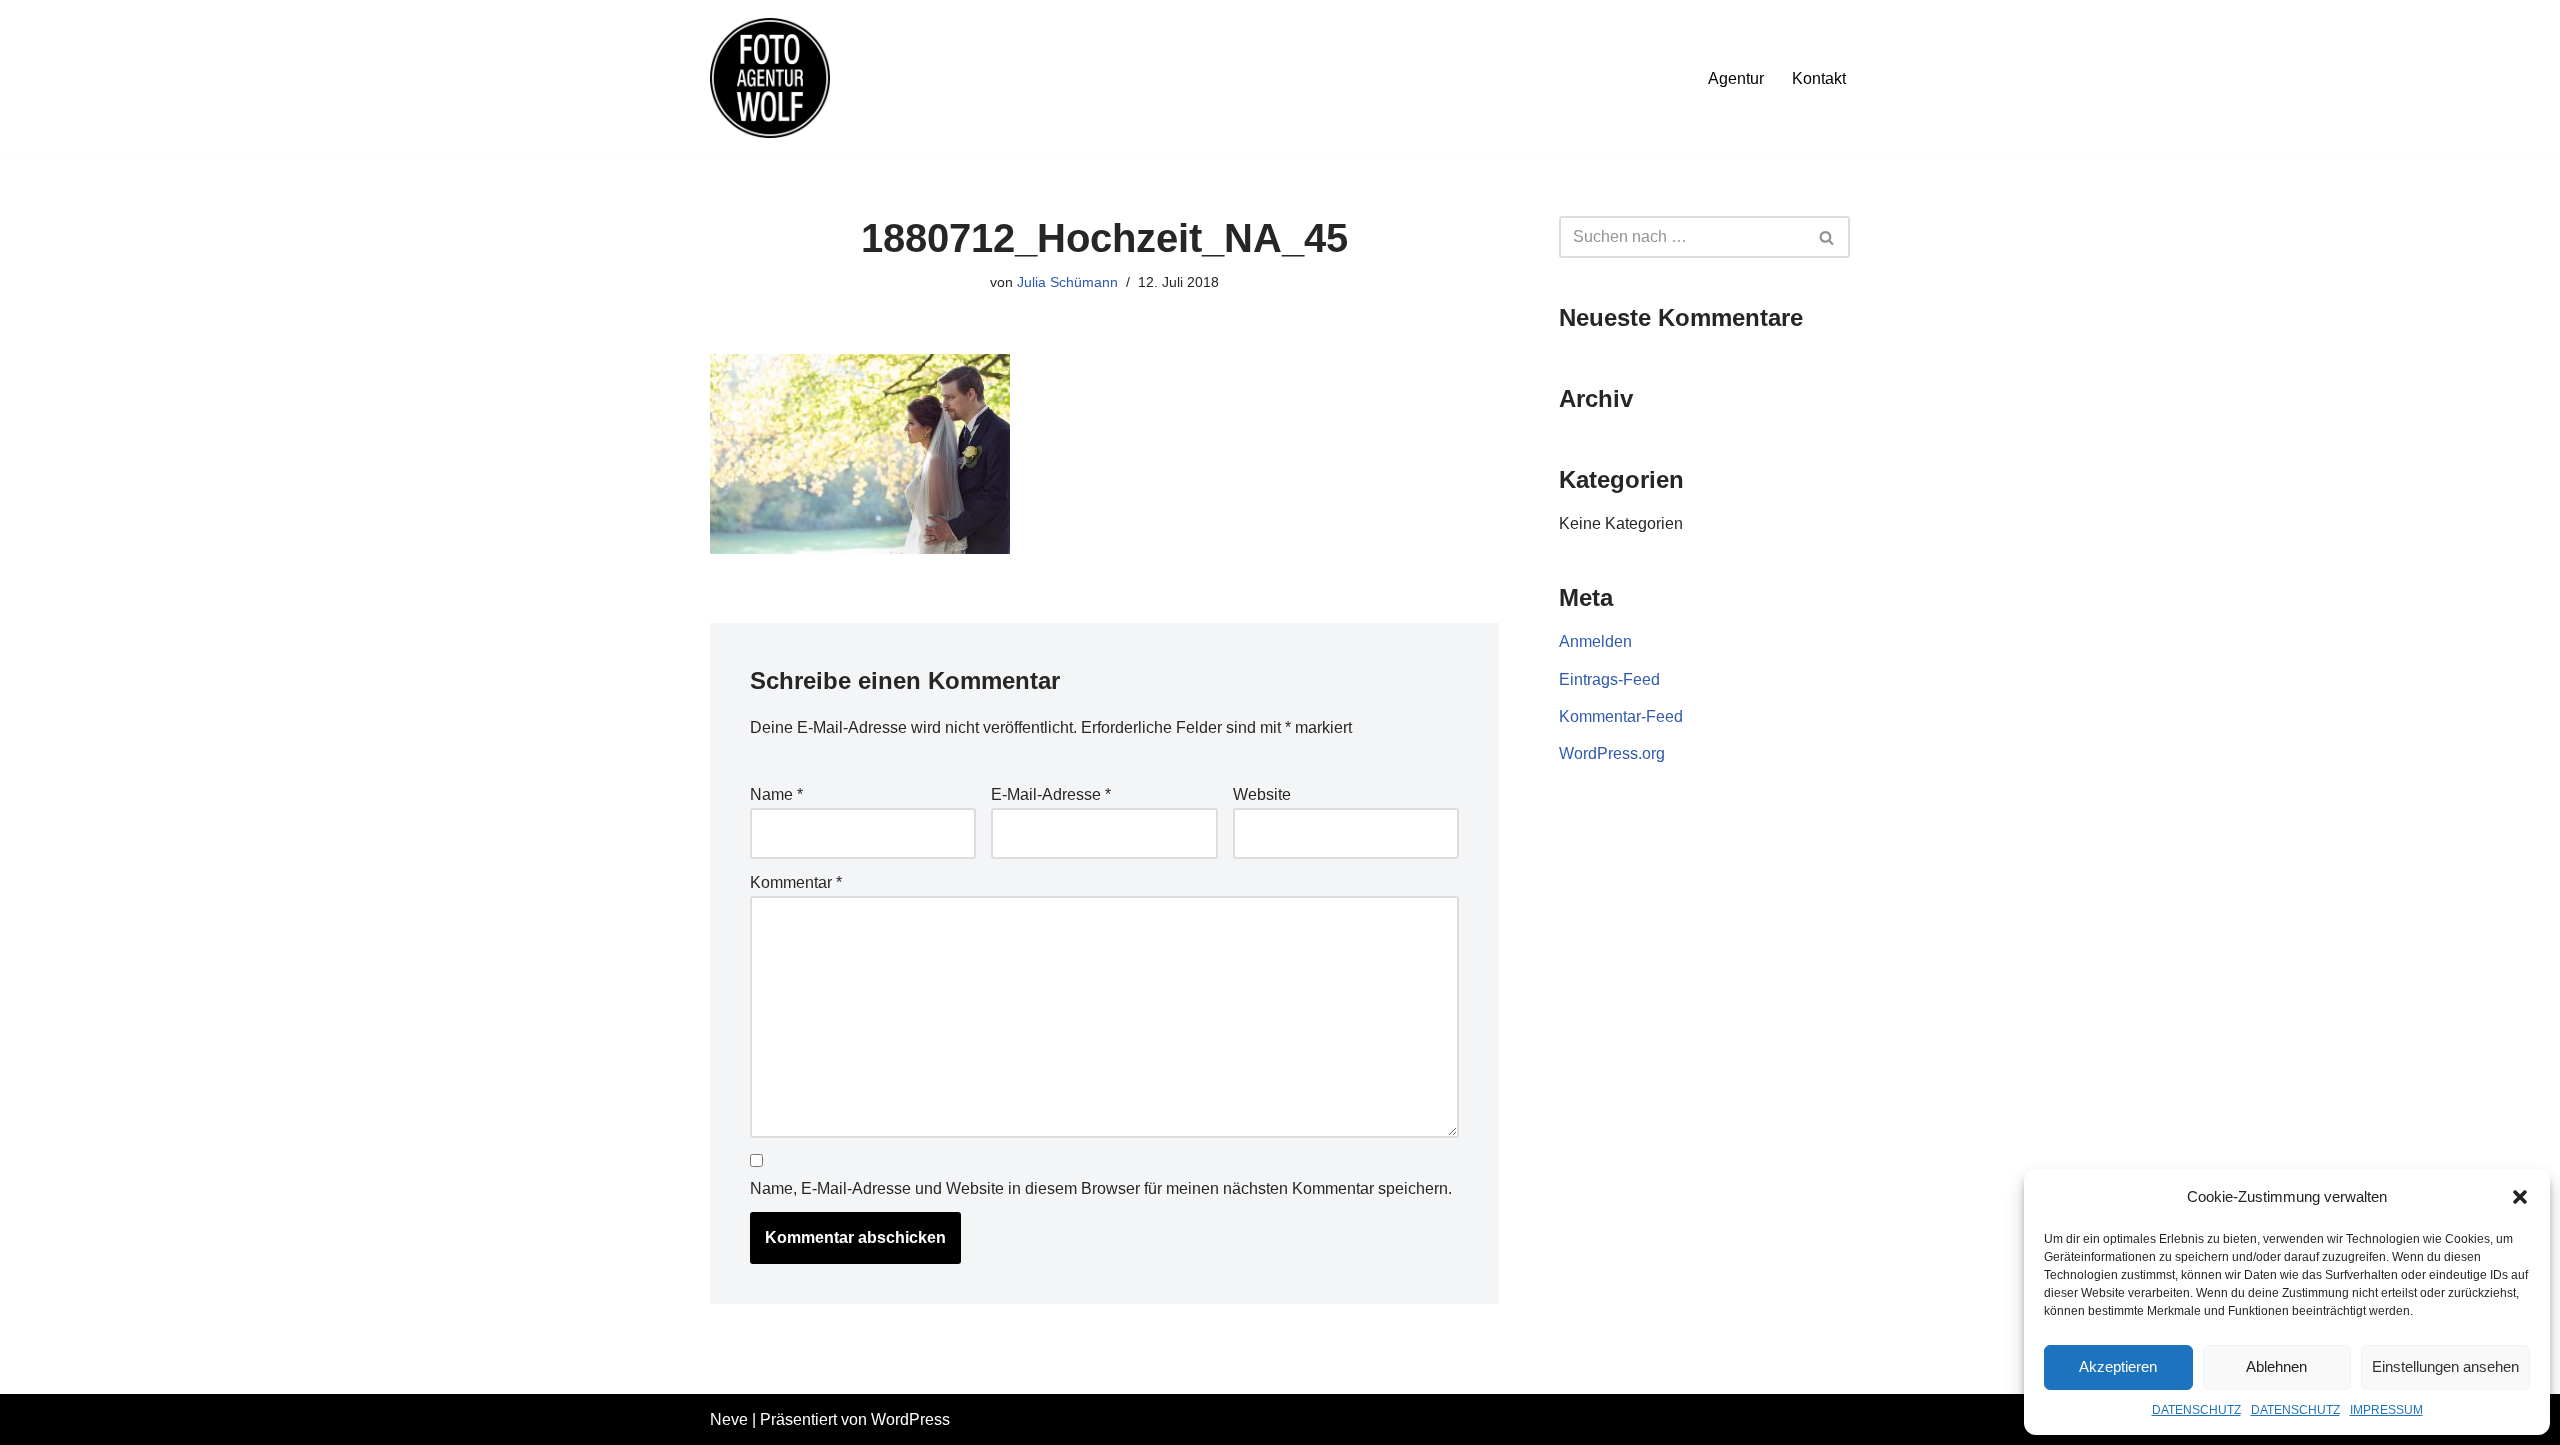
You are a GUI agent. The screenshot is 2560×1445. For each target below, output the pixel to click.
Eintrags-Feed (1609, 679)
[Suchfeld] (1827, 237)
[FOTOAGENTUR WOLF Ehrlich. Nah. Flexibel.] (770, 78)
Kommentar (796, 882)
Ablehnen (2276, 1366)
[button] (2520, 1197)
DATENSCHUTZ (2196, 1410)
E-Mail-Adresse (1051, 794)
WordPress (910, 1419)
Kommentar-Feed (1621, 716)
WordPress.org (1612, 753)
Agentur (1736, 78)
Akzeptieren (2118, 1366)
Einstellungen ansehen (2445, 1366)
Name (776, 794)
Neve (729, 1419)
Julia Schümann (1067, 282)
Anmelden (1595, 641)
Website (1262, 794)
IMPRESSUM (2386, 1410)
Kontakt (1819, 78)
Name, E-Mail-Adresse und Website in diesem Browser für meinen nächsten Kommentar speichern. (1101, 1188)
